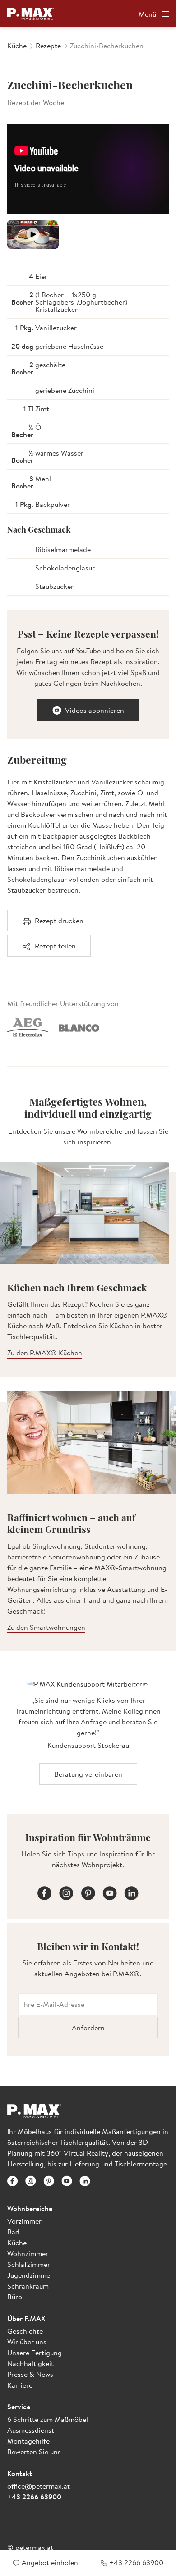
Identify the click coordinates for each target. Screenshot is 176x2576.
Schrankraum (28, 2286)
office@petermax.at (39, 2486)
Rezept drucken (59, 921)
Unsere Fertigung (35, 2353)
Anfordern (88, 2028)
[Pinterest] (88, 1892)
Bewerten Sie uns (34, 2452)
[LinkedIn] (131, 1892)
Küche (17, 2243)
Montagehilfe (28, 2441)
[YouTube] (110, 1892)
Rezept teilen (55, 946)
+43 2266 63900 (34, 2497)
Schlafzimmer (29, 2264)
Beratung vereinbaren (88, 1774)
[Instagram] (66, 1892)
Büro (15, 2297)
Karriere (20, 2385)
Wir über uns (27, 2342)
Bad (13, 2232)
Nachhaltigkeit (30, 2363)
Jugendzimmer (30, 2275)
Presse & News (30, 2374)
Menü (147, 14)
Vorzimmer (24, 2221)
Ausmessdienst (31, 2430)
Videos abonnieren (95, 710)
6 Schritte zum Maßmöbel (48, 2419)
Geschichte (25, 2331)
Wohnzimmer (28, 2253)
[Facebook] (45, 1892)
